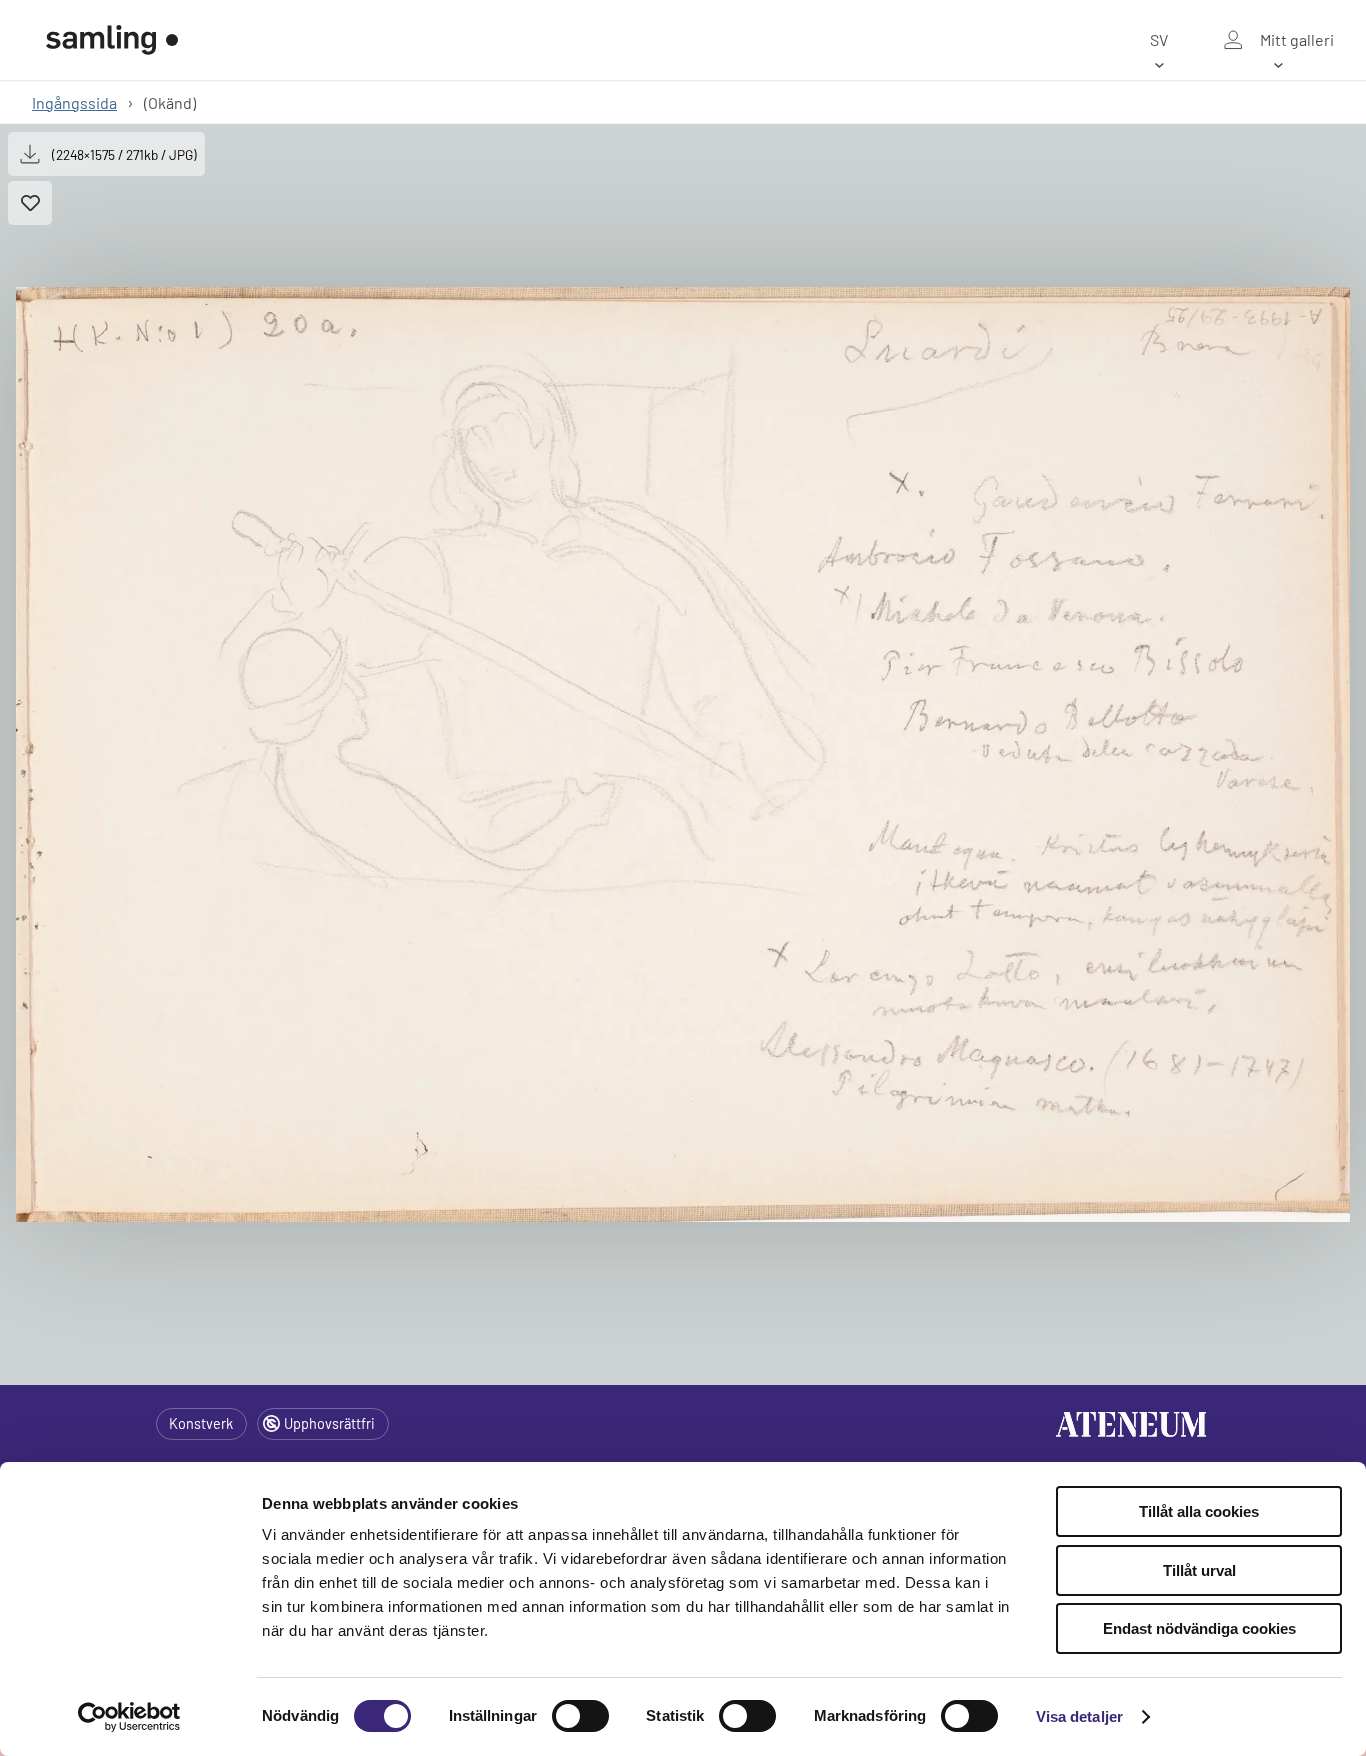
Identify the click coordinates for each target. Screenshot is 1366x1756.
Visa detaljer (1079, 1716)
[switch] (580, 1716)
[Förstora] (683, 754)
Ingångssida (74, 102)
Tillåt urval (1199, 1570)
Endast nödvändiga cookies (1199, 1628)
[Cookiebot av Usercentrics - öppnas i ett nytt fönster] (129, 1717)
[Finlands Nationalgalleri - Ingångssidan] (112, 40)
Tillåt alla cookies (1199, 1511)
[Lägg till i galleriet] (30, 203)
